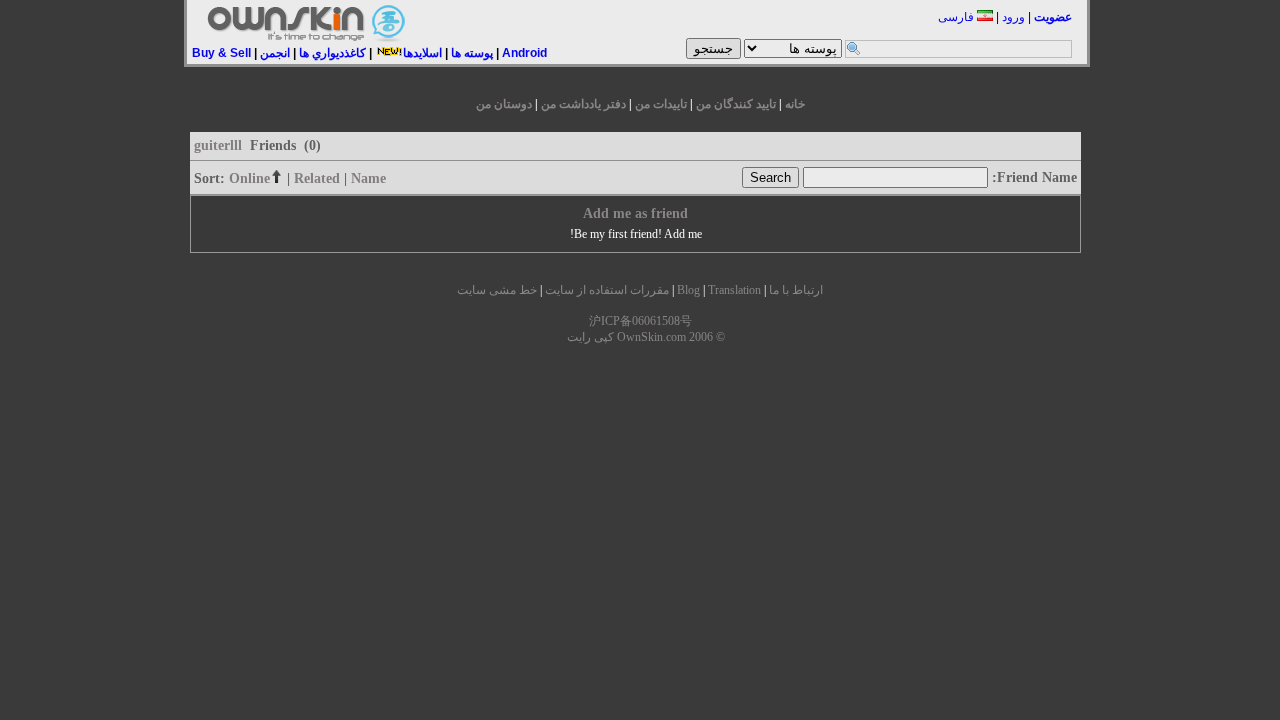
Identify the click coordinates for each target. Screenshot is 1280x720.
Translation (734, 290)
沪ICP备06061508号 (640, 321)
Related (317, 178)
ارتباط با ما (796, 290)
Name (368, 178)
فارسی (957, 17)
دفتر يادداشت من (583, 104)
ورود (1013, 17)
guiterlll (218, 145)
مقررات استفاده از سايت (607, 290)
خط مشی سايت (497, 290)
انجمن (275, 53)
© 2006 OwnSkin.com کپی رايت (646, 337)
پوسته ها (472, 53)
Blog (688, 290)
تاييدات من (661, 104)
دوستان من (504, 104)
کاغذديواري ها (332, 53)
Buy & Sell (221, 53)
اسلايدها (422, 53)
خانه (795, 104)
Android (524, 53)
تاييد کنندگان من (736, 104)
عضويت (1053, 17)
